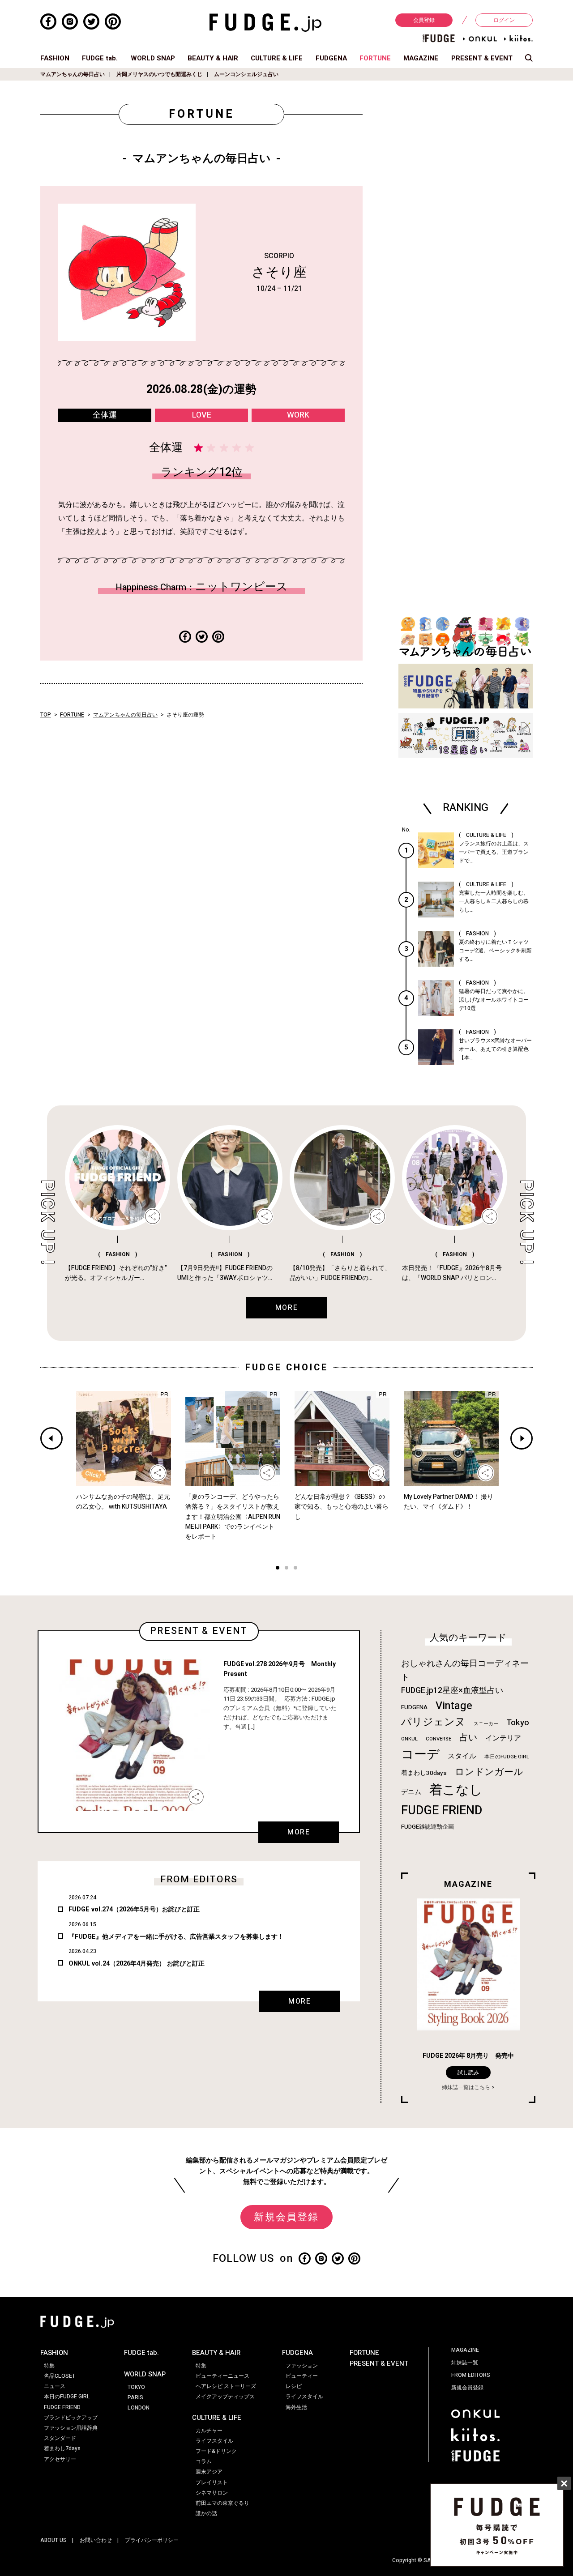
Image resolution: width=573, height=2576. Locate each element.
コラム (204, 2461)
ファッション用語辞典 (71, 2428)
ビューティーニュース (222, 2376)
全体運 (105, 415)
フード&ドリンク (216, 2451)
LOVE (202, 415)
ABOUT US (53, 2540)
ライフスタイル (214, 2441)
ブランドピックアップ (71, 2418)
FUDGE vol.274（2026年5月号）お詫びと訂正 (134, 1909)
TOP (46, 715)
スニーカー (486, 1724)
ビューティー (302, 2376)
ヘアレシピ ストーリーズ (226, 2386)
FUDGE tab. (100, 58)
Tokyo (518, 1723)
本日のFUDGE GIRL (507, 1757)
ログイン (504, 20)
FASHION (55, 58)
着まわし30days (424, 1773)
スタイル (462, 1756)
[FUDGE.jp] (265, 22)
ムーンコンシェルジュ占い (246, 74)
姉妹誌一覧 (465, 2363)
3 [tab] (295, 1569)
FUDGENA (331, 58)
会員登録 (424, 20)
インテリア (503, 1738)
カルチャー (209, 2431)
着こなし (456, 1790)
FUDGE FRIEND (442, 1810)
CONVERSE (438, 1739)
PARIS (135, 2397)
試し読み (468, 2073)
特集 (49, 2366)
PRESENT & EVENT (482, 58)
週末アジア (209, 2472)
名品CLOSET (60, 2376)
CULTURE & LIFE (277, 58)
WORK (298, 415)
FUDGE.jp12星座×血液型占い (452, 1691)
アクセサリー (60, 2459)
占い (468, 1738)
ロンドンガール (489, 1772)
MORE (299, 1832)
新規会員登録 (286, 2217)
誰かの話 (206, 2513)
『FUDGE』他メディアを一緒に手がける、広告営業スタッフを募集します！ (176, 1937)
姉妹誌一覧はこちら (466, 2087)
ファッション (302, 2366)
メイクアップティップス (225, 2397)
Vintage (454, 1706)
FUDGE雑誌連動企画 (428, 1827)
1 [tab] (278, 1569)
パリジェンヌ (433, 1722)
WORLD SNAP (153, 58)
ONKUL (409, 1739)
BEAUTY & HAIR (213, 58)
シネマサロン (212, 2493)
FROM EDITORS (471, 2375)
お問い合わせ (96, 2540)
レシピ (294, 2386)
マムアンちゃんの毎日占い (73, 74)
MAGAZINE (421, 58)
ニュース (55, 2386)
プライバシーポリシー (152, 2540)
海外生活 (296, 2407)
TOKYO (136, 2387)
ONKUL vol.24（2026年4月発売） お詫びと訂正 (137, 1964)
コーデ (420, 1755)
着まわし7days (62, 2448)
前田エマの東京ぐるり (222, 2503)
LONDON (139, 2408)
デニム (411, 1792)
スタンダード (60, 2438)
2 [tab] (286, 1569)
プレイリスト (212, 2482)
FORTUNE (375, 58)
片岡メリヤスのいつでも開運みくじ (159, 74)
